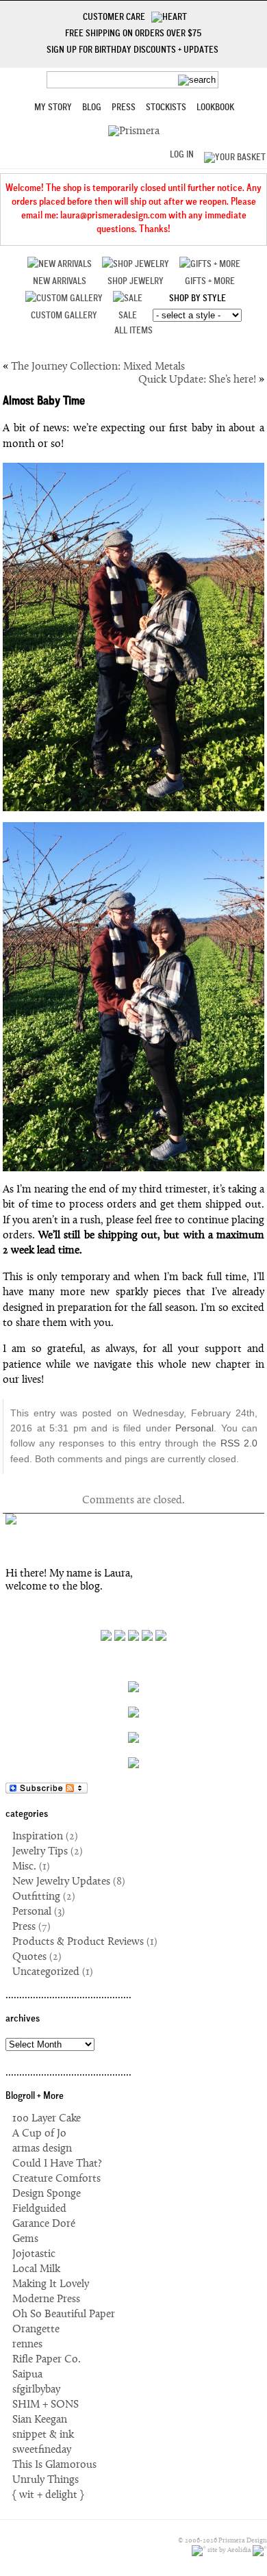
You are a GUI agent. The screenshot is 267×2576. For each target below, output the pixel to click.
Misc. (24, 1867)
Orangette (36, 2330)
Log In (182, 155)
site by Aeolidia (229, 2551)
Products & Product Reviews (78, 1942)
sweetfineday (42, 2450)
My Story (53, 108)
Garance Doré (44, 2224)
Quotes (29, 1957)
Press (124, 108)
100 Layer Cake (47, 2119)
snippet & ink (43, 2435)
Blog (92, 108)
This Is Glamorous (54, 2465)
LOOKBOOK (215, 108)
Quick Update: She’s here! (197, 380)
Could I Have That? (57, 2164)
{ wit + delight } (48, 2495)
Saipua (27, 2375)
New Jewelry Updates (61, 1882)
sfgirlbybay (36, 2390)
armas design (42, 2149)
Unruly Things (46, 2480)
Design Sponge (47, 2194)
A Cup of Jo (39, 2134)
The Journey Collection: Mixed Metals (98, 367)
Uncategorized (46, 1972)
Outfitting (36, 1897)
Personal (194, 1428)
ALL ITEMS (133, 331)
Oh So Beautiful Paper (64, 2314)
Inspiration (38, 1837)
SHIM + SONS (46, 2405)
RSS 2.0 (239, 1443)
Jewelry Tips (40, 1852)
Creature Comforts (56, 2179)
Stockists (166, 108)
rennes (27, 2345)
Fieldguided (39, 2209)
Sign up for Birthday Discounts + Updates (132, 51)
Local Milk (36, 2269)
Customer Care (117, 18)
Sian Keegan (40, 2420)
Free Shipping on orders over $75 (133, 34)
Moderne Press (46, 2299)
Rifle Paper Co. (47, 2360)
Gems (25, 2239)
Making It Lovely (51, 2284)
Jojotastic (34, 2254)
